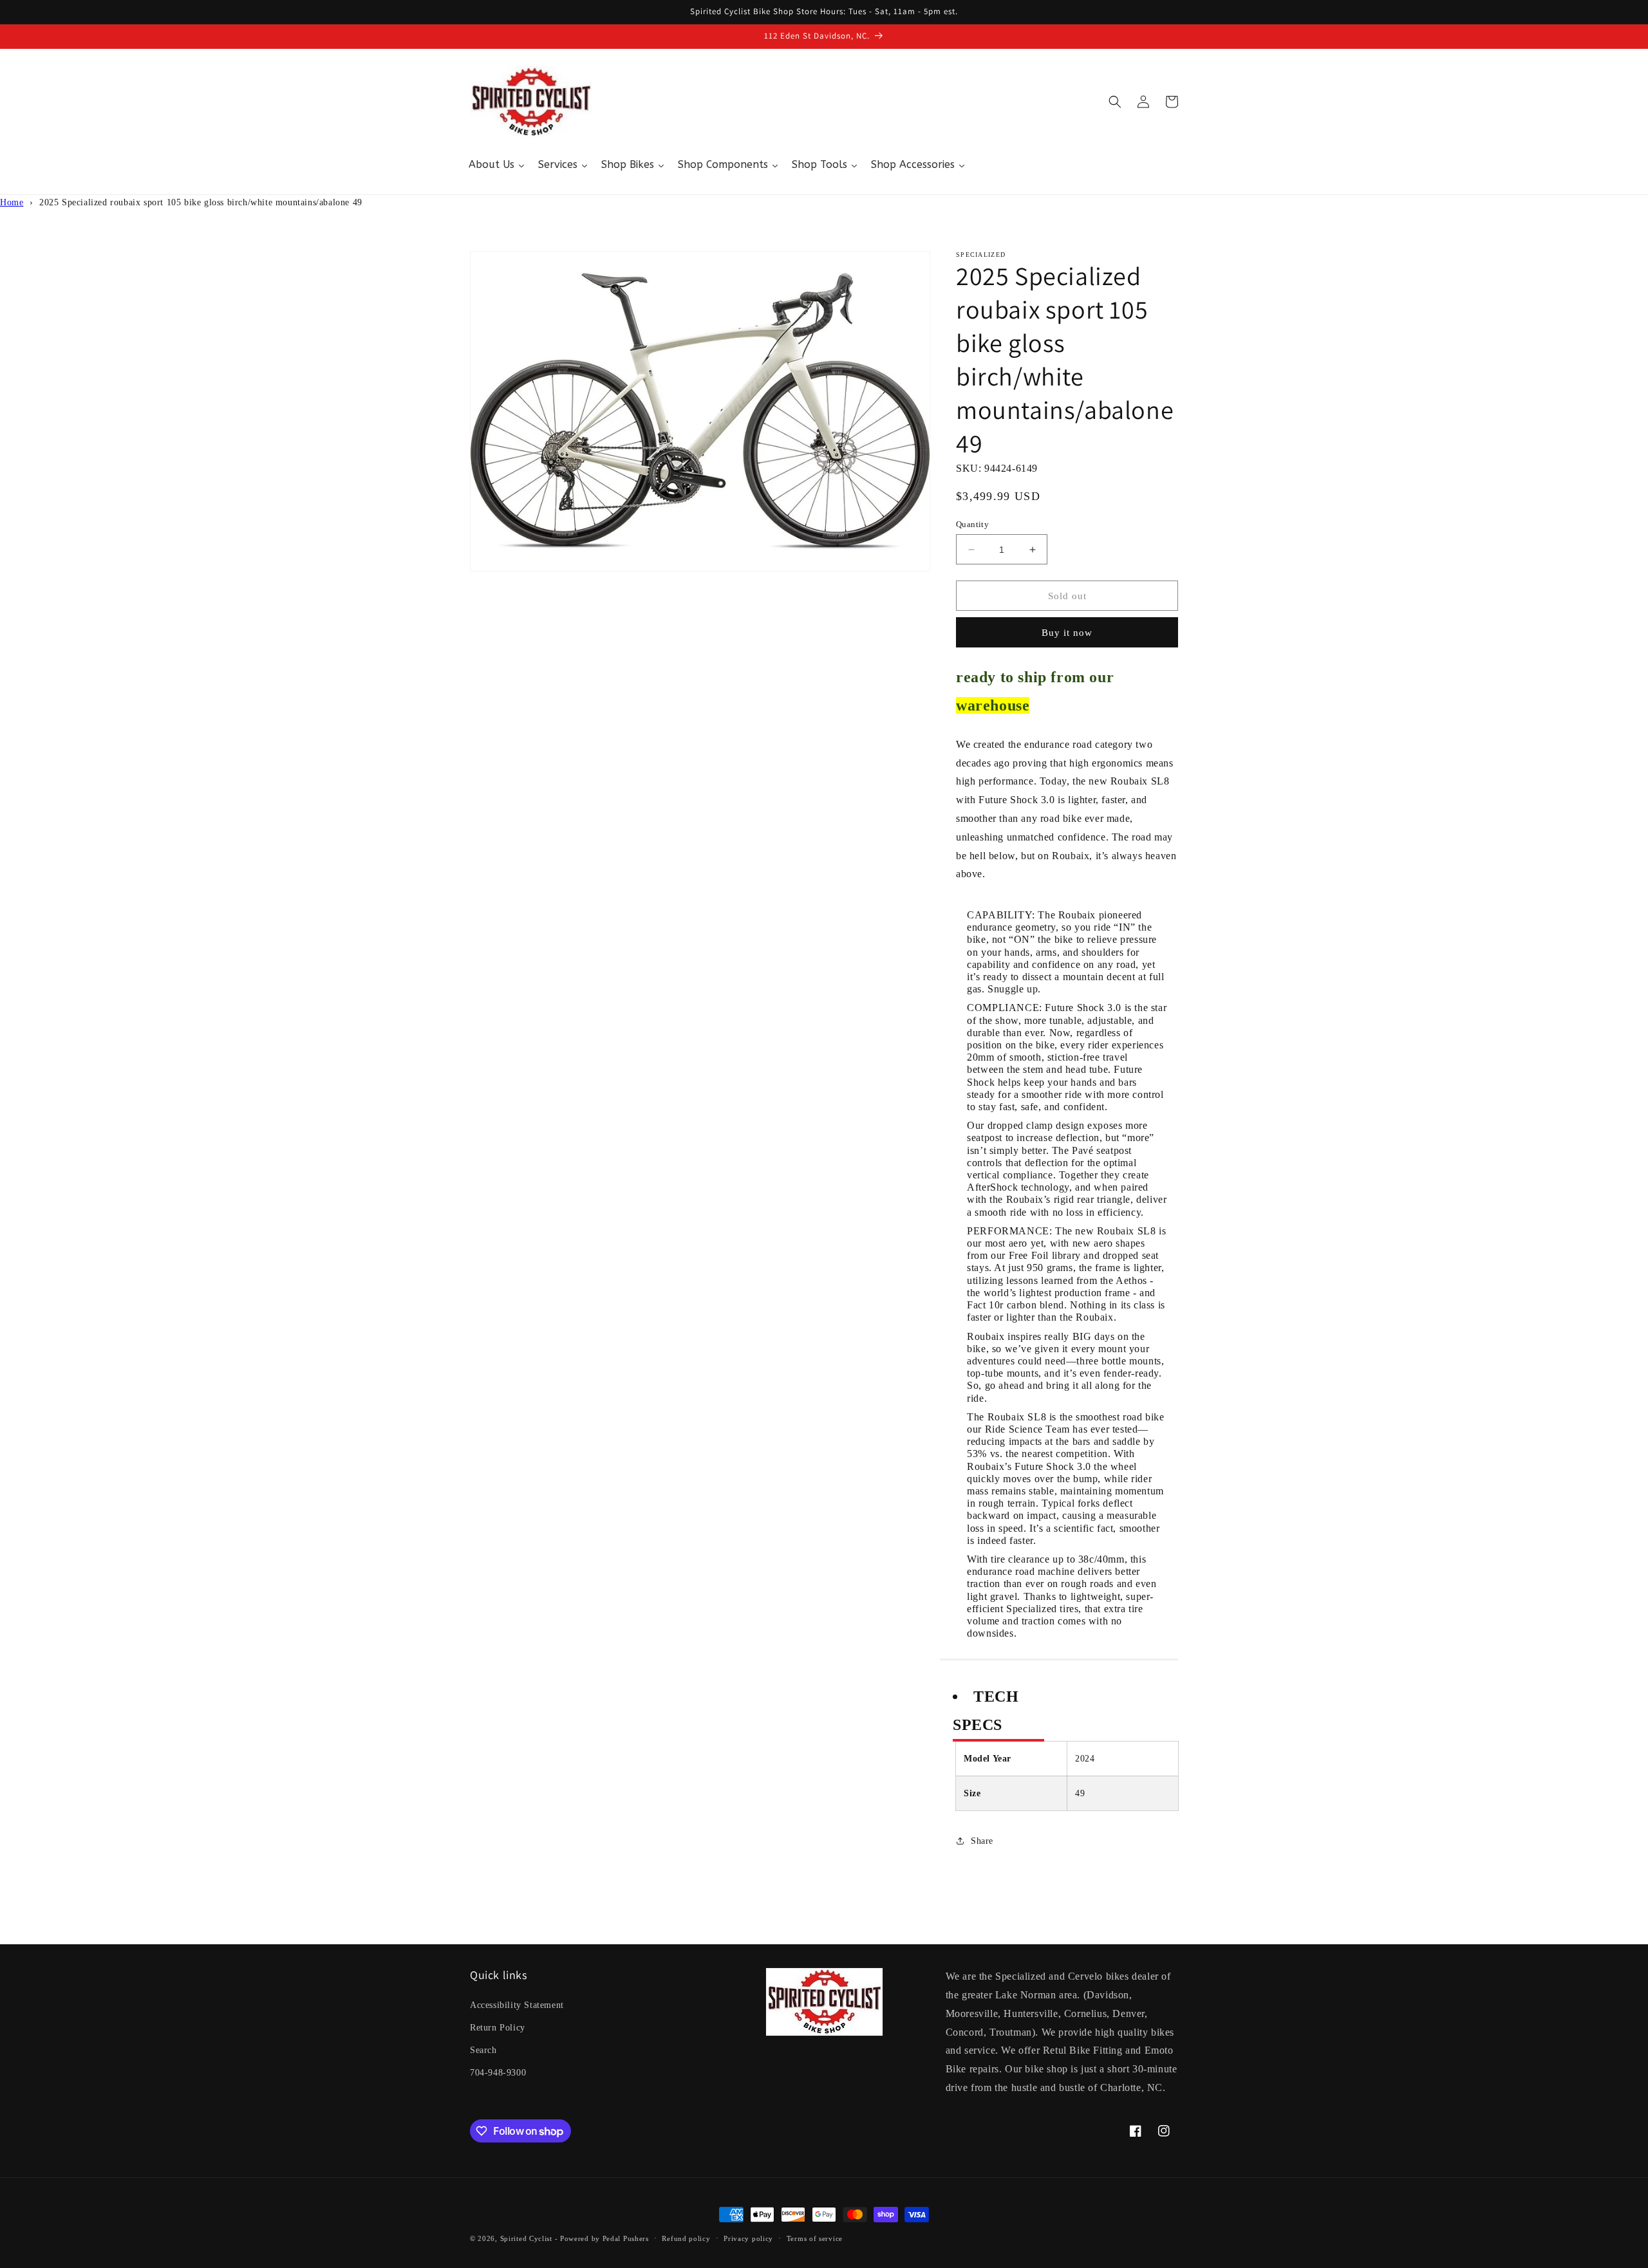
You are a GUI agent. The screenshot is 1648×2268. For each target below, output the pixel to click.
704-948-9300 (498, 2073)
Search (483, 2050)
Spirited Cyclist (526, 2238)
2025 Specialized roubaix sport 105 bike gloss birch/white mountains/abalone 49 (201, 202)
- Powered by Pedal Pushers (602, 2238)
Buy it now (1067, 633)
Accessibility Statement (517, 2005)
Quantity (972, 524)
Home (12, 202)
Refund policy (686, 2238)
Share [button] (982, 1841)
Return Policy (498, 2028)
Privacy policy (748, 2238)
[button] (1115, 102)
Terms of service (815, 2238)
